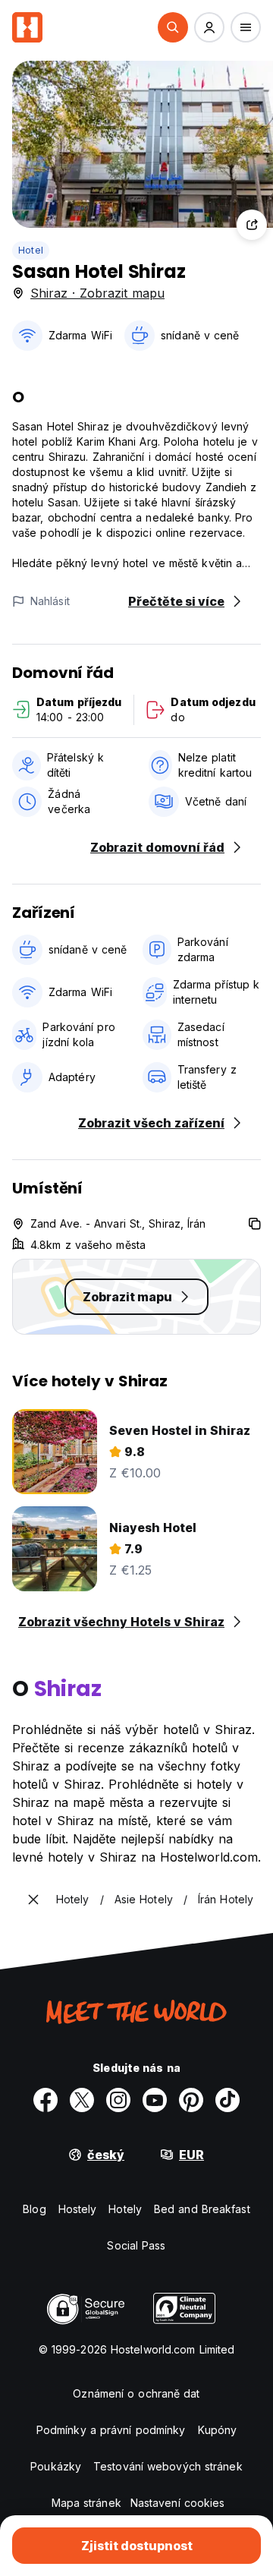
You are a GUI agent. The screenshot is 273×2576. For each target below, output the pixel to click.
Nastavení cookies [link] (178, 2503)
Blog (34, 2209)
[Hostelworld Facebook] (45, 2100)
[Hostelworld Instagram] (118, 2100)
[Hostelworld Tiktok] (227, 2100)
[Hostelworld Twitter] (82, 2100)
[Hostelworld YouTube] (155, 2100)
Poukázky (56, 2466)
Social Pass (136, 2245)
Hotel (31, 250)
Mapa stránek (86, 2503)
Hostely (78, 2209)
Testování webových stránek (168, 2466)
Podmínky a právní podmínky (111, 2430)
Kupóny (218, 2430)
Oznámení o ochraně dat (136, 2393)
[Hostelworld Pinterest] (191, 2100)
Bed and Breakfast (202, 2209)
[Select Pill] (173, 27)
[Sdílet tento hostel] (252, 225)
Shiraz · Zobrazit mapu (97, 293)
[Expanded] (33, 1900)
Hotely (125, 2209)
